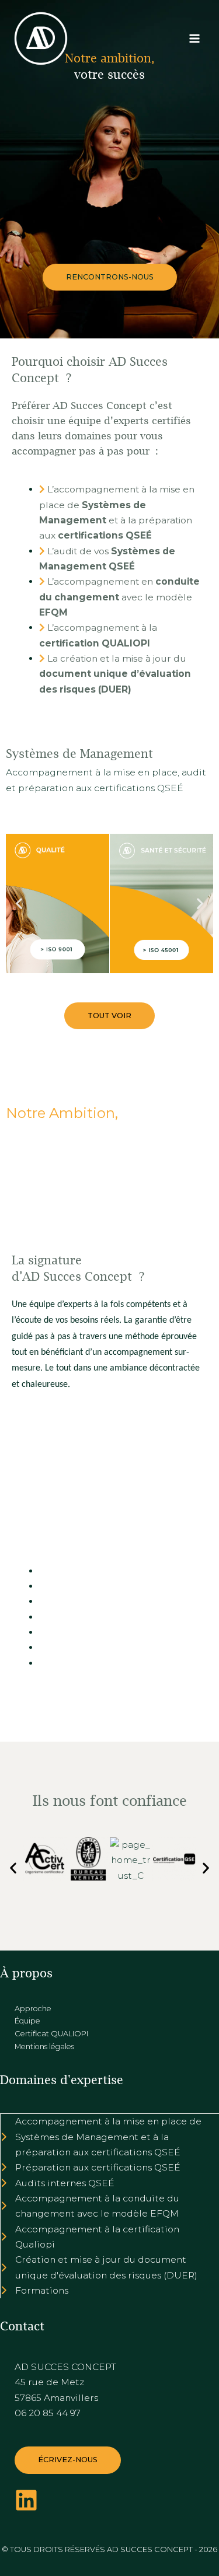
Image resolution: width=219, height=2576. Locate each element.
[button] (110, 277)
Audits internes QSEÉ (65, 2183)
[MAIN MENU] (195, 38)
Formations (42, 2290)
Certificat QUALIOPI (51, 2034)
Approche (33, 2009)
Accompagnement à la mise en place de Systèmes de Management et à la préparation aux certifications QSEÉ (108, 2137)
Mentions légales (44, 2047)
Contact (22, 2326)
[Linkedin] (26, 2500)
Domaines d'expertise (62, 2080)
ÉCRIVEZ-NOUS (68, 2460)
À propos (26, 1973)
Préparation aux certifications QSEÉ (98, 2167)
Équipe (27, 2021)
